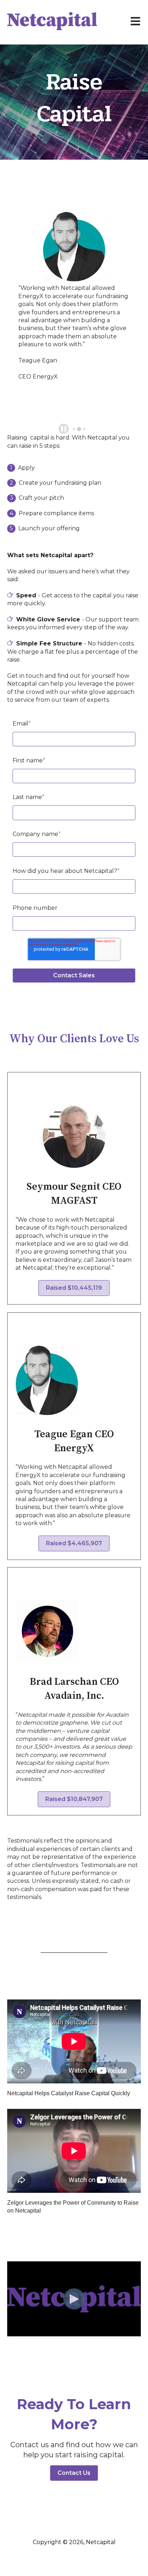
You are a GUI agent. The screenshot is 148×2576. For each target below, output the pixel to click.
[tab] (74, 429)
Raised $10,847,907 (74, 1799)
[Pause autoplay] (64, 429)
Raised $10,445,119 (74, 1288)
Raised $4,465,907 (74, 1543)
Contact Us (74, 2473)
